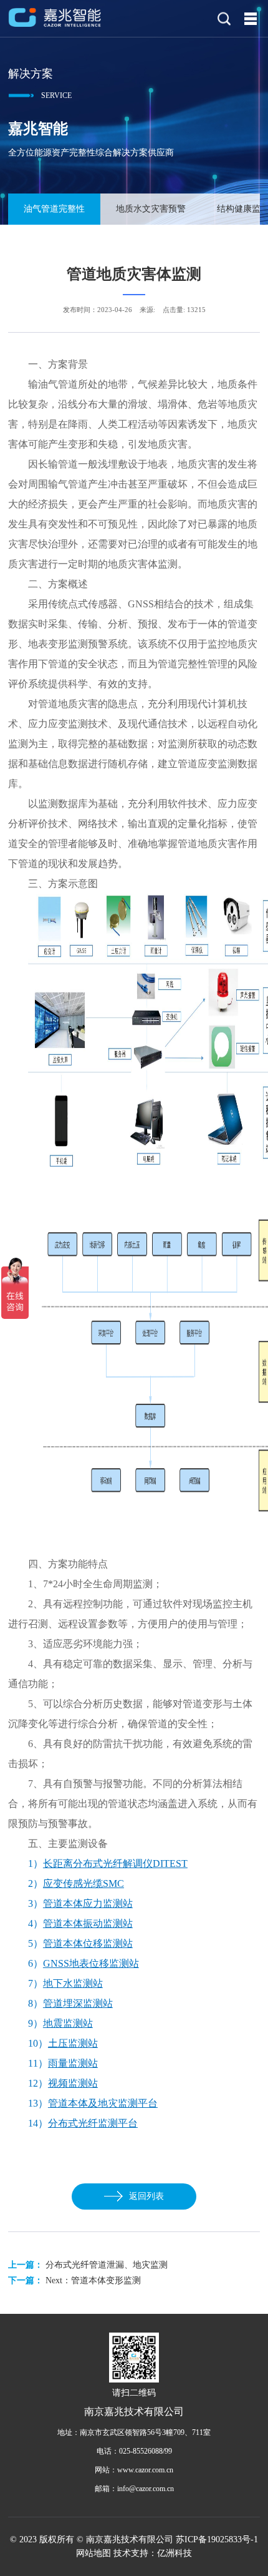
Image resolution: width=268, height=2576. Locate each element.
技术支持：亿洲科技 (153, 2553)
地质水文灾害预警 (151, 209)
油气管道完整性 (54, 209)
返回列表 (146, 2196)
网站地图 (93, 2553)
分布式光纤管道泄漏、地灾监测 (107, 2265)
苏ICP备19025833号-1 (217, 2539)
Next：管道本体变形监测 (93, 2280)
